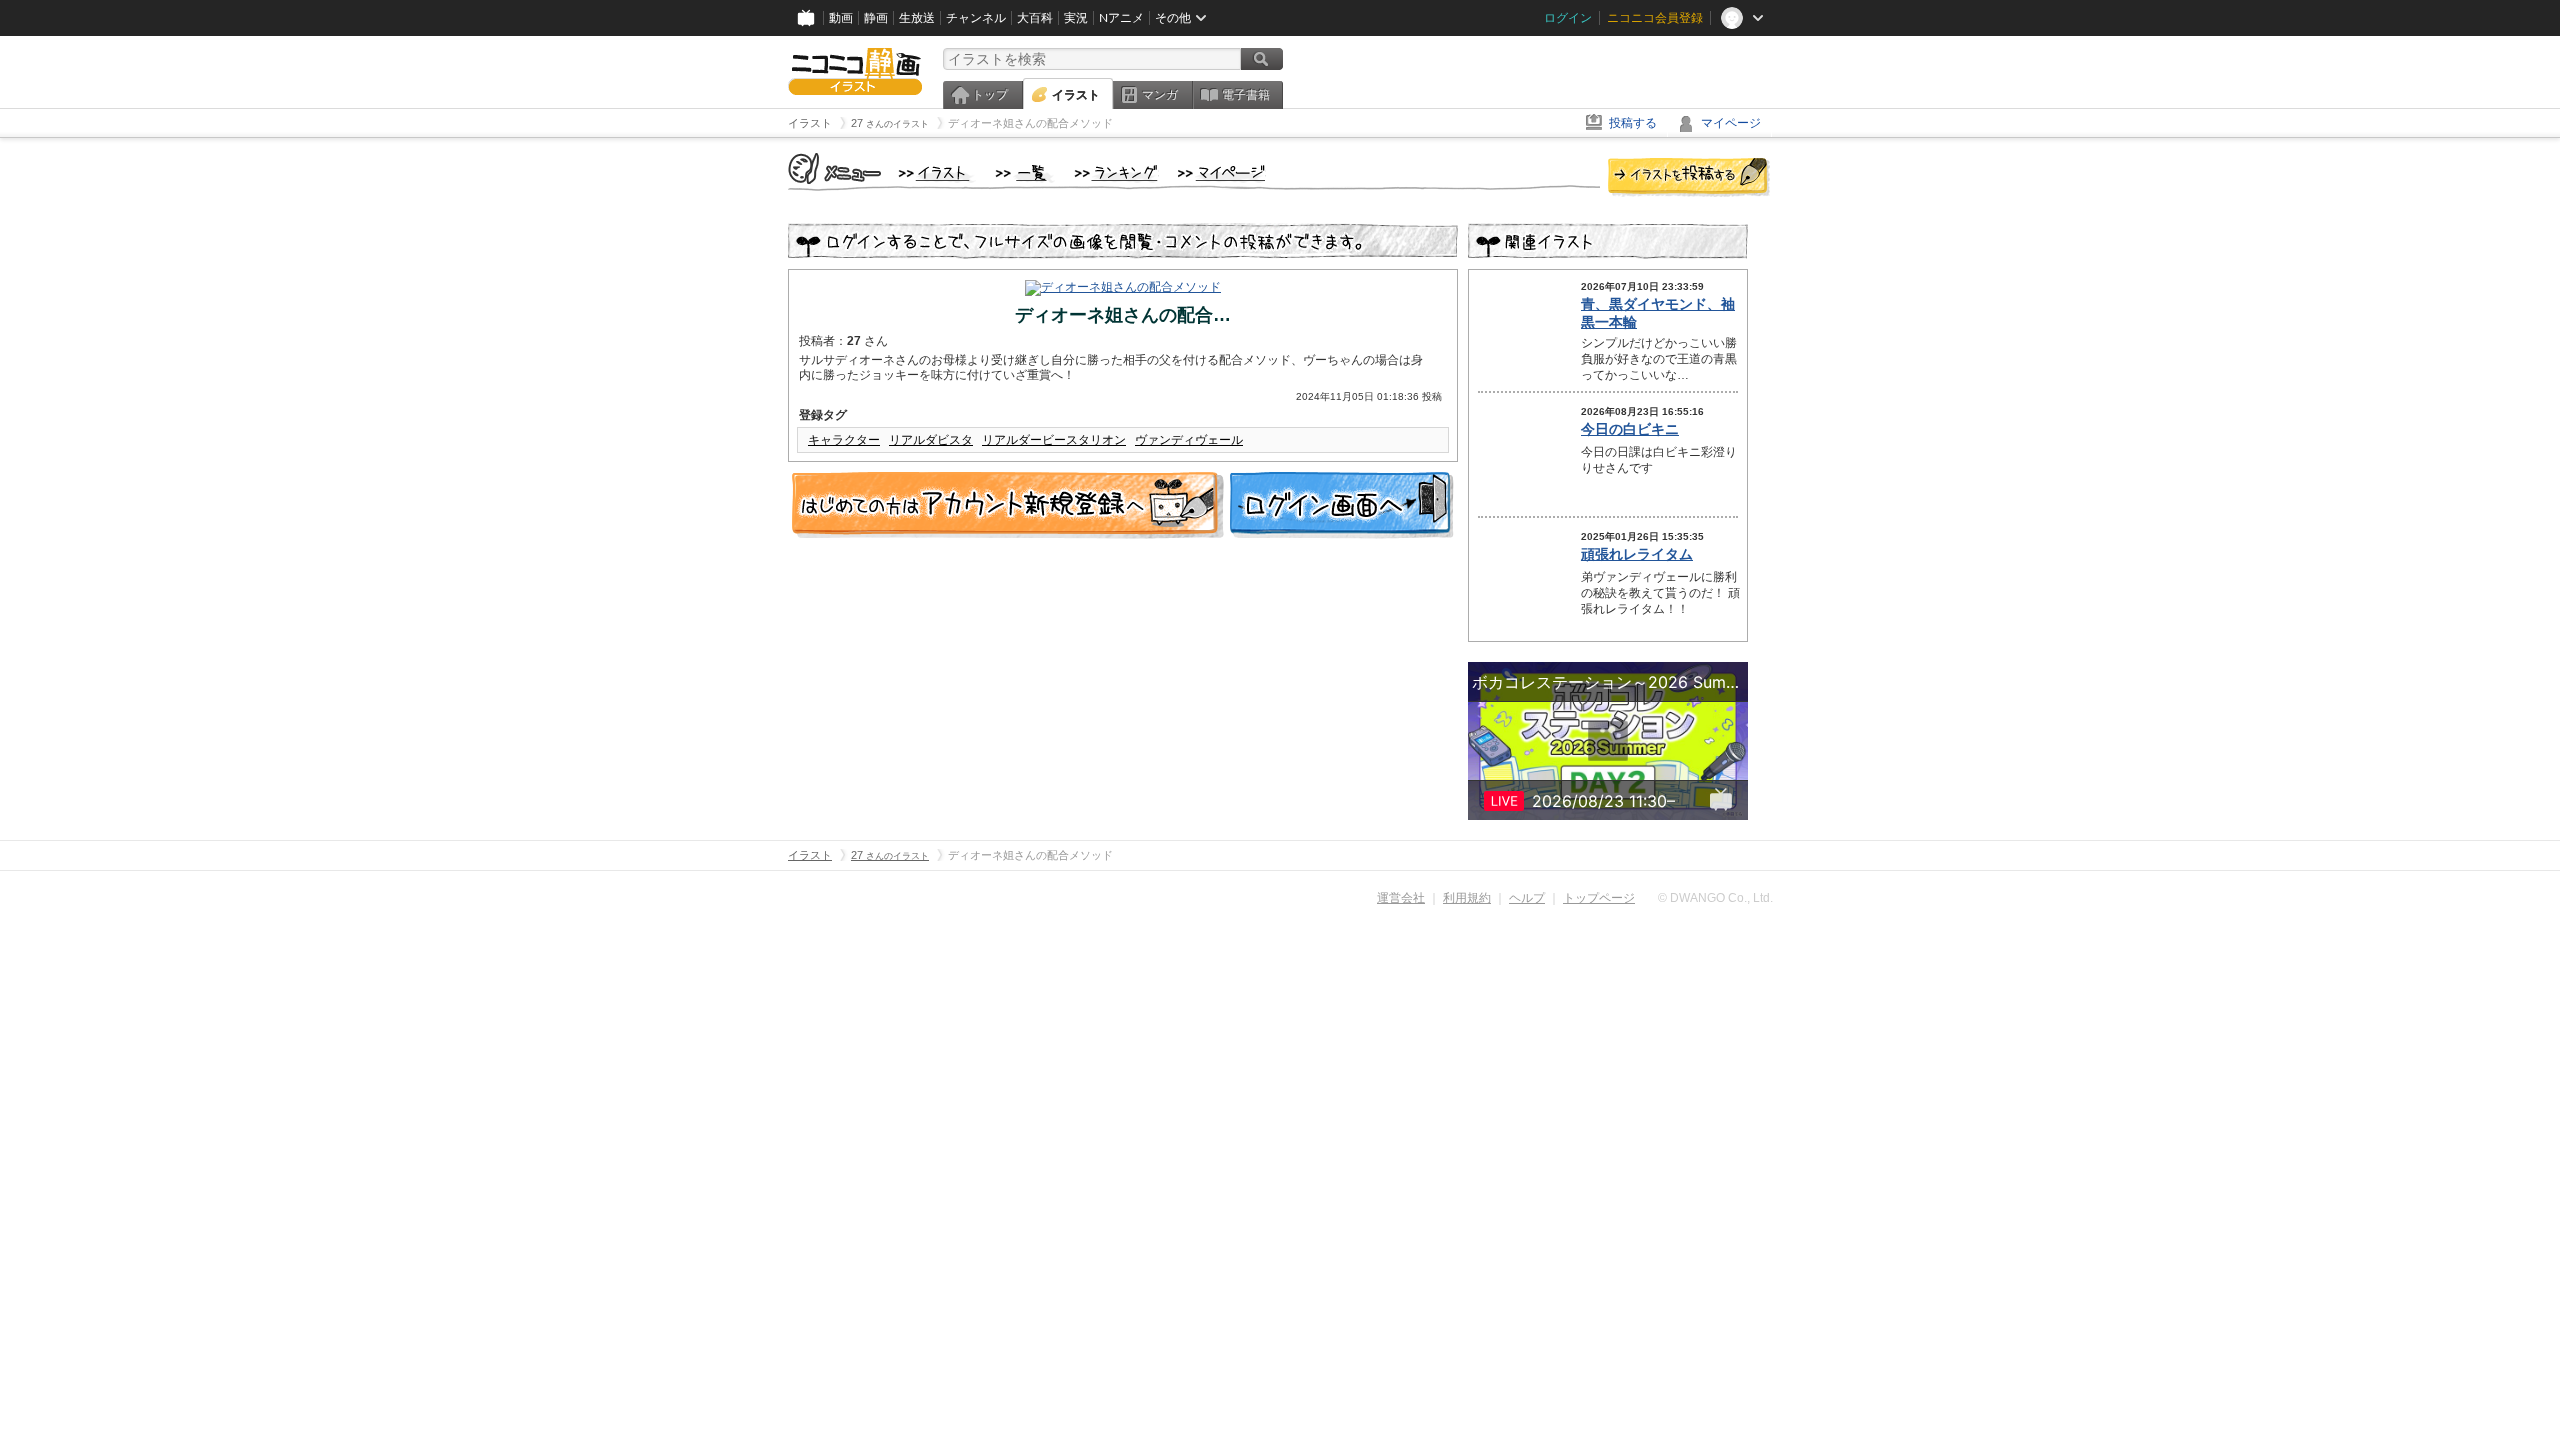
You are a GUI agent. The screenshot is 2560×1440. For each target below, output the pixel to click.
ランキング (1116, 174)
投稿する (1633, 123)
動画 (841, 18)
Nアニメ (1121, 18)
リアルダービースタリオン (1054, 440)
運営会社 (1401, 898)
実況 (1076, 18)
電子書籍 (1246, 95)
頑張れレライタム (1637, 554)
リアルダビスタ (931, 440)
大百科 (1035, 18)
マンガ (1160, 95)
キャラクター (844, 440)
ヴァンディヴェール (1189, 440)
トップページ (1599, 898)
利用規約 (1467, 898)
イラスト (1076, 95)
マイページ (1731, 123)
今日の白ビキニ (1630, 429)
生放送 (917, 18)
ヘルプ (1527, 898)
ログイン (1568, 18)
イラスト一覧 (1025, 174)
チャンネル (976, 18)
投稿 (1689, 178)
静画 (876, 18)
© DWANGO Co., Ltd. (1715, 898)
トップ (990, 95)
